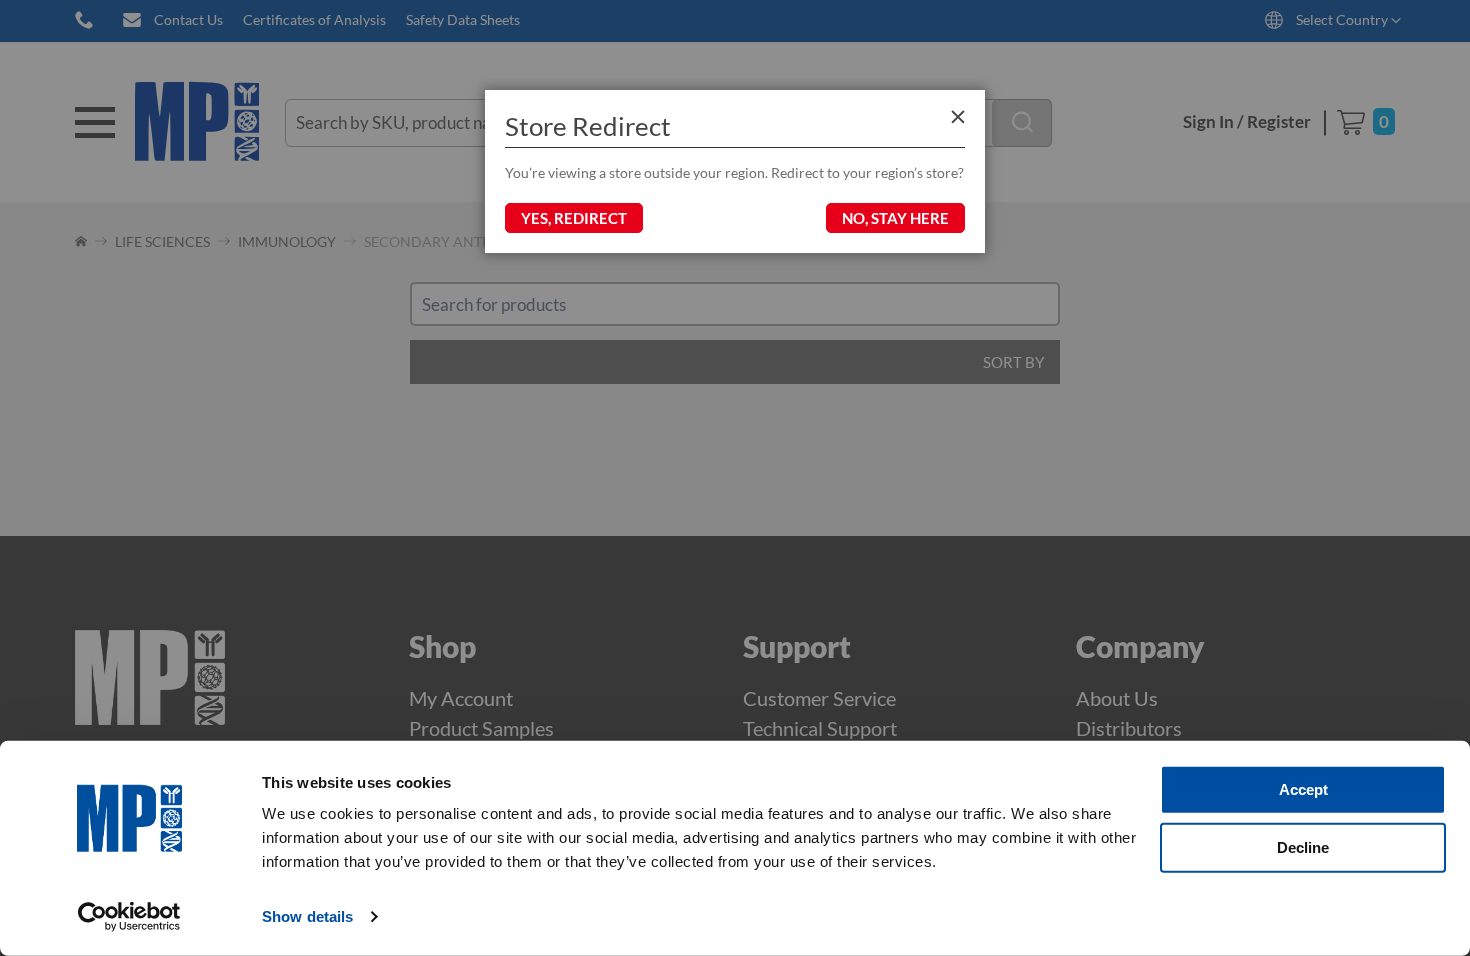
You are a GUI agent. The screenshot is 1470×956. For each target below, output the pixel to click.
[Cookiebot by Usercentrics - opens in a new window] (129, 917)
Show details (307, 916)
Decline (1303, 846)
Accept (1303, 789)
